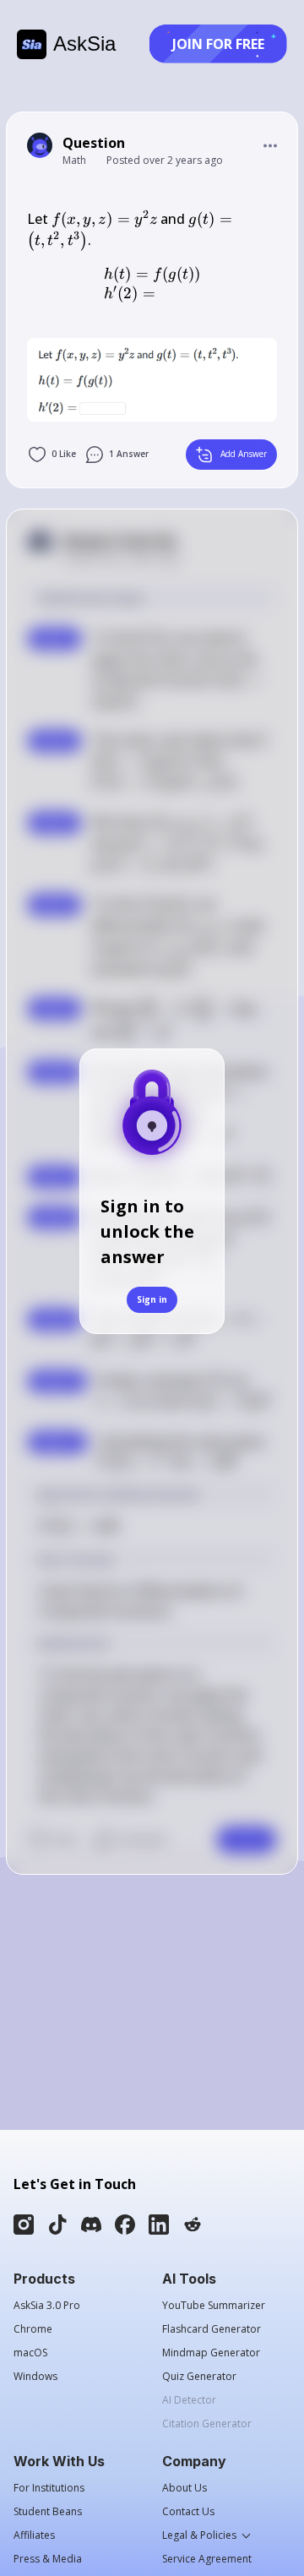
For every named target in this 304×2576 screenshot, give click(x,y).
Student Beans (48, 2512)
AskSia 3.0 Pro (47, 2306)
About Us (185, 2488)
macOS (30, 2353)
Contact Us (188, 2512)
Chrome (33, 2329)
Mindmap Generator (211, 2353)
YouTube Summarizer (214, 2306)
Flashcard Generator (212, 2329)
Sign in (152, 1299)
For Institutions (49, 2488)
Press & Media (48, 2559)
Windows (35, 2377)
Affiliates (34, 2535)
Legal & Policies (199, 2535)
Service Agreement (207, 2559)
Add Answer (244, 454)
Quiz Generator (199, 2377)
